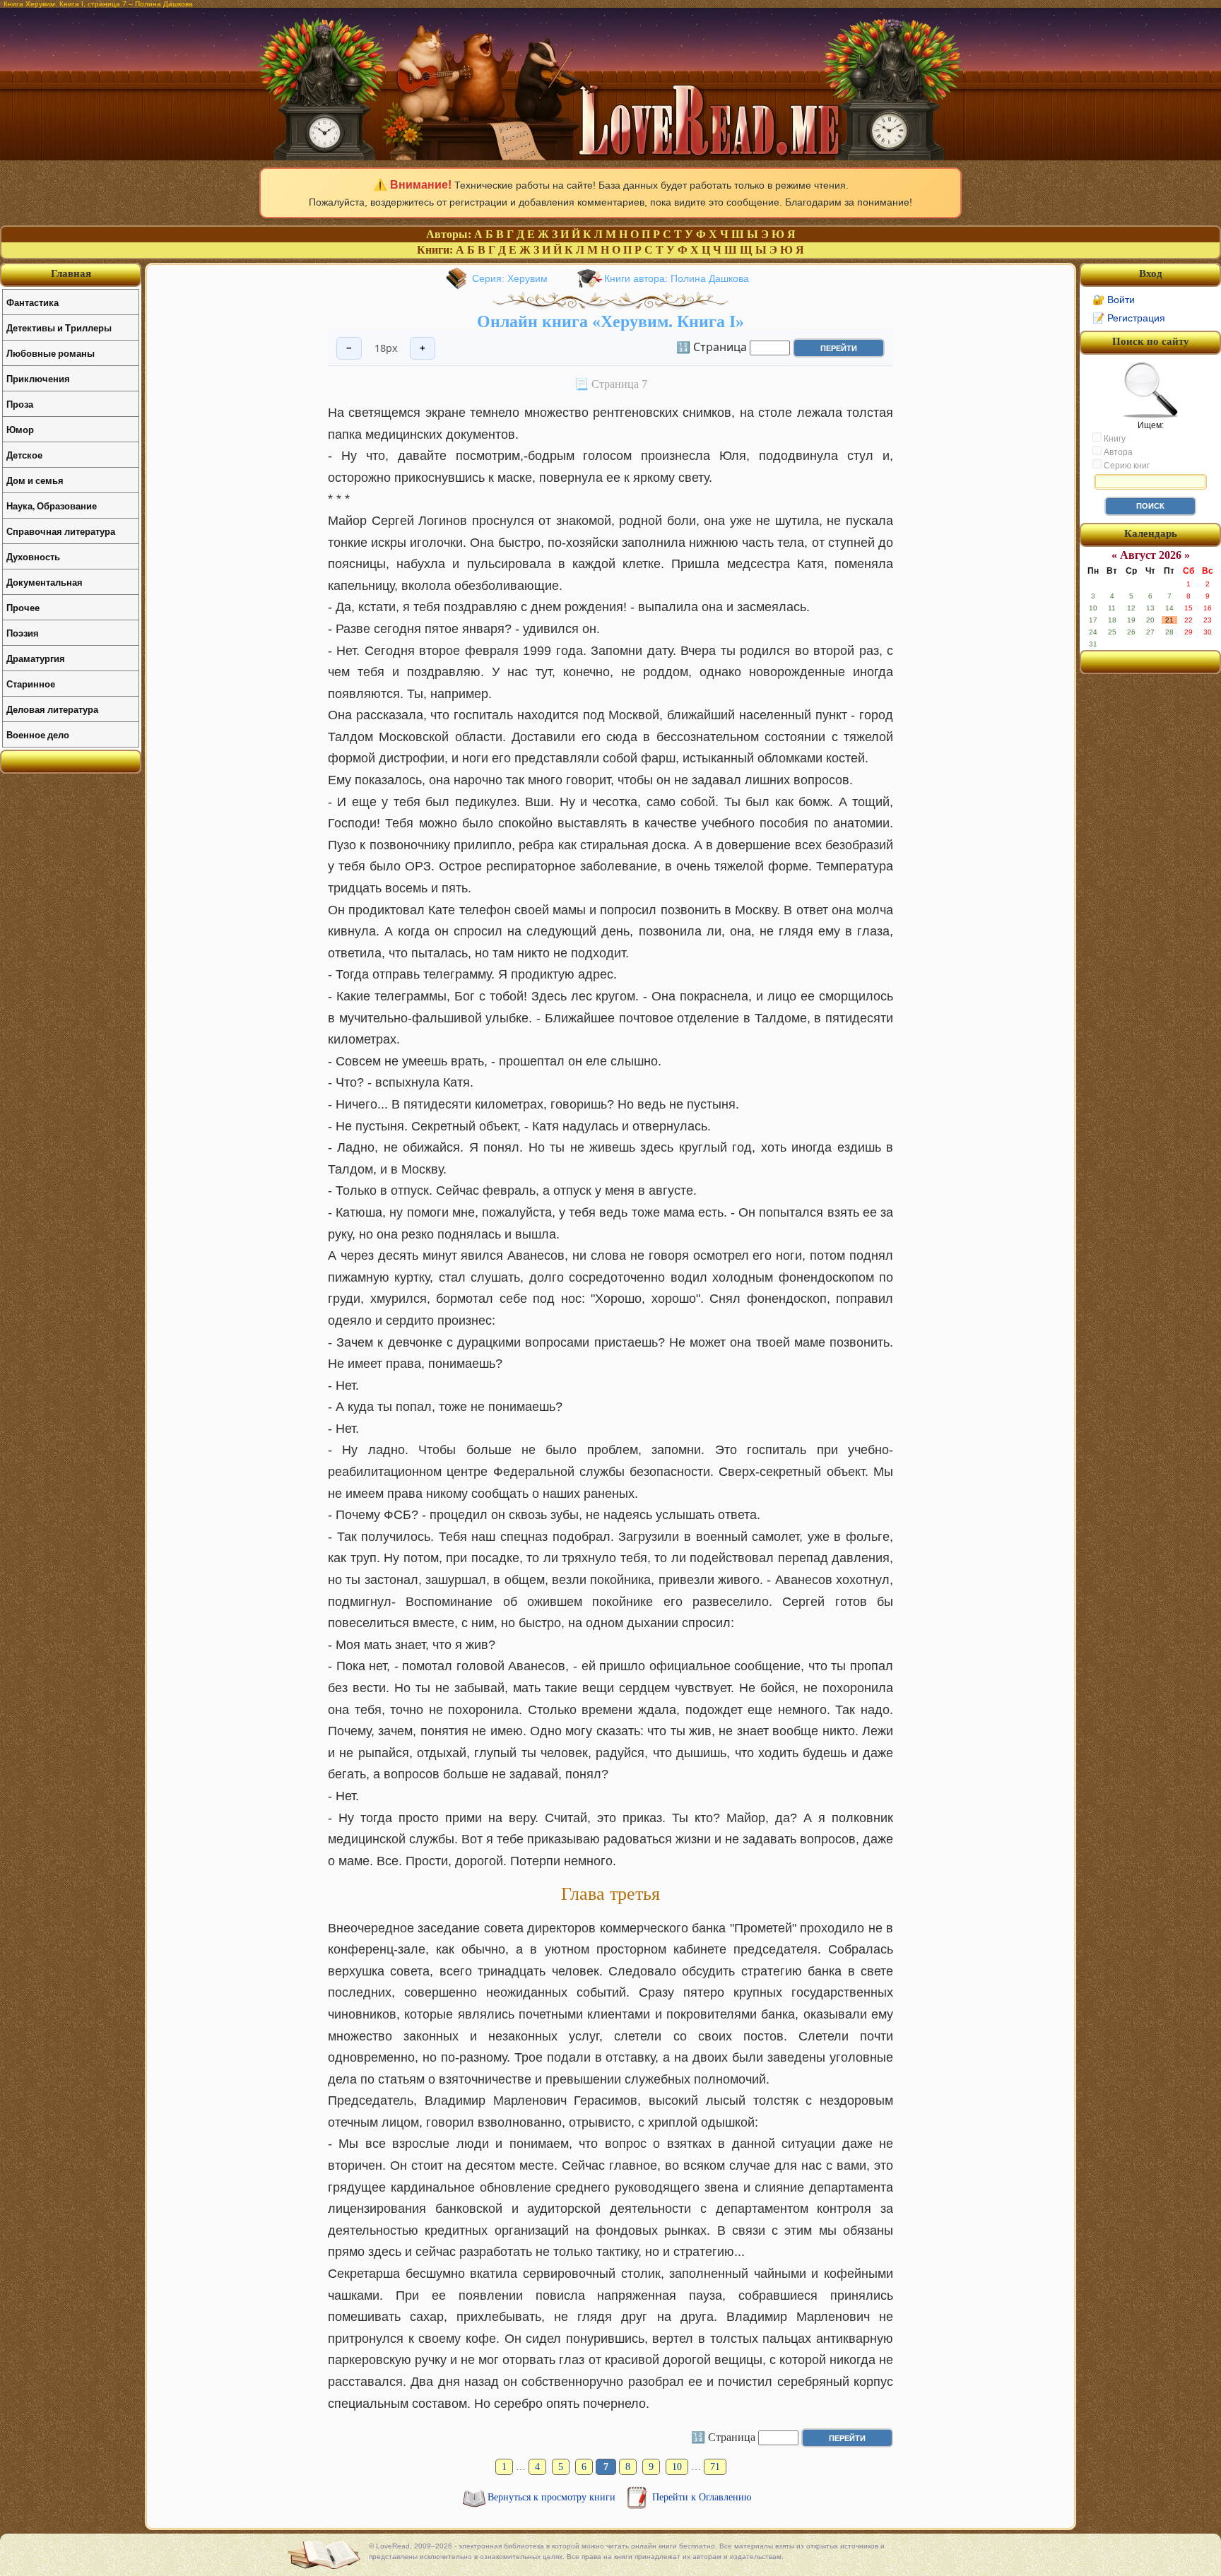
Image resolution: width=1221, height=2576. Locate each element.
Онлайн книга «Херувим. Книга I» (610, 321)
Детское (24, 455)
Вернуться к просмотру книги (553, 2497)
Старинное (31, 684)
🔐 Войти (1114, 300)
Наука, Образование (52, 506)
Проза (20, 404)
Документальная (45, 582)
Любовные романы (51, 353)
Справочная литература (61, 531)
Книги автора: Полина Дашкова (677, 278)
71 (715, 2467)
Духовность (33, 556)
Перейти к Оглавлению (702, 2497)
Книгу (1114, 439)
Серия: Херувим (510, 278)
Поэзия (23, 633)
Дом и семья (35, 480)
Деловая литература (52, 709)
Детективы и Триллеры (59, 327)
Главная (71, 273)
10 (677, 2467)
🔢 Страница (712, 347)
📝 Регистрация (1129, 318)
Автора (1117, 452)
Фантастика (33, 302)
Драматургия (36, 658)
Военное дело (38, 734)
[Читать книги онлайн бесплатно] (610, 156)
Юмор (20, 429)
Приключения (38, 378)
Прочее (23, 607)
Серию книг (1126, 466)
